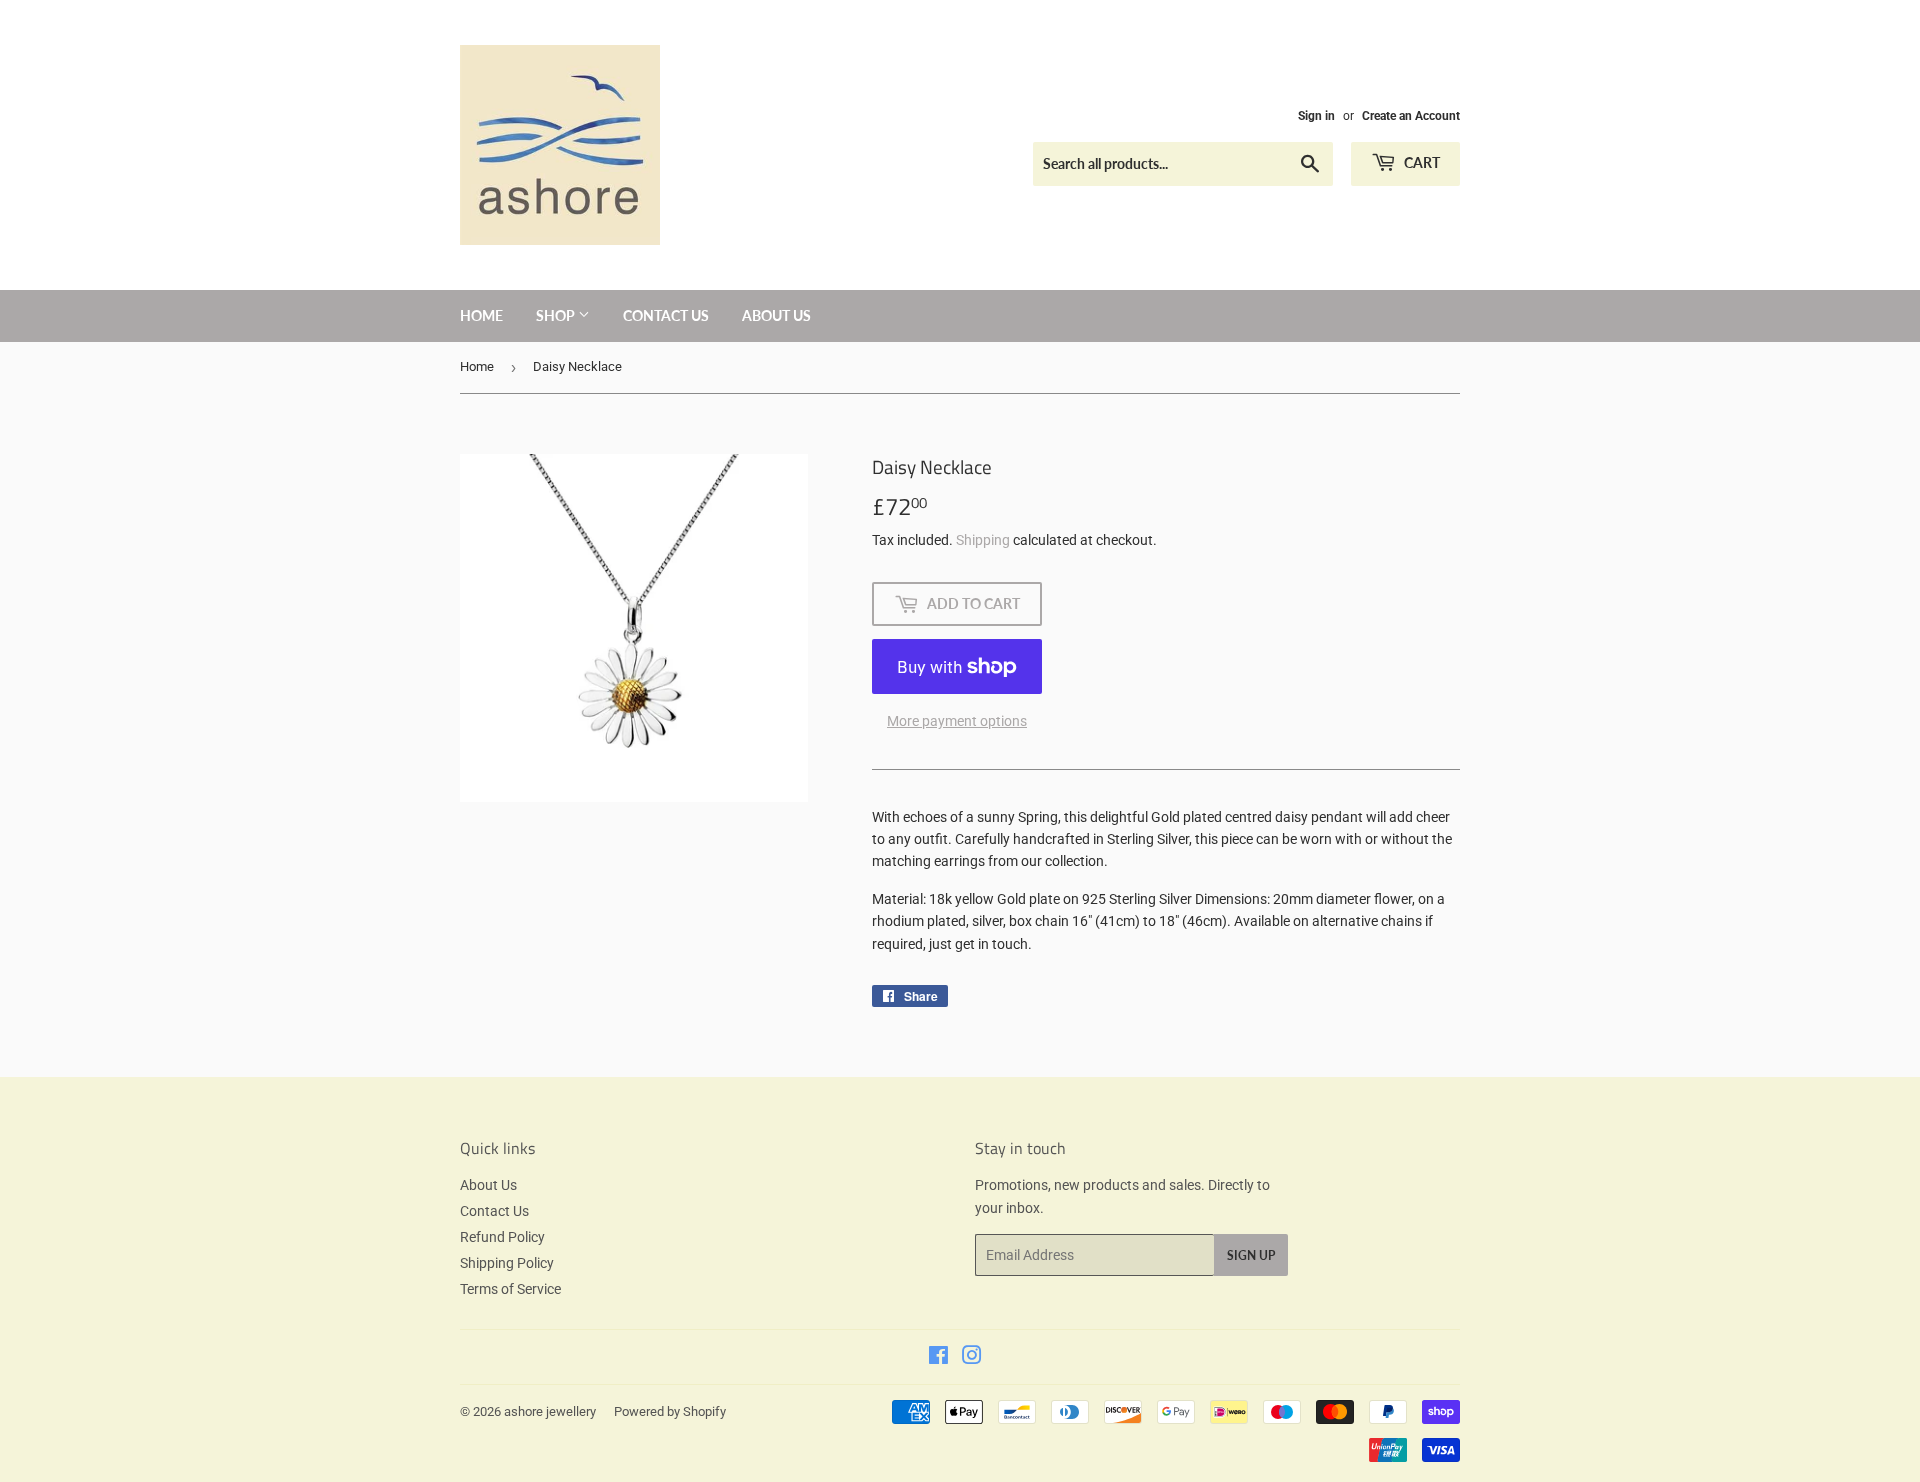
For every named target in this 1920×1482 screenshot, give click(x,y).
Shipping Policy (507, 1263)
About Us (776, 315)
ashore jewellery (550, 1411)
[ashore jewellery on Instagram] (972, 1358)
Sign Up (1251, 1255)
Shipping (983, 540)
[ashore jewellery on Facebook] (938, 1358)
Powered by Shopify (670, 1411)
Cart (1420, 162)
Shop (557, 315)
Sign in (1316, 116)
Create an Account (1411, 116)
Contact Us (666, 315)
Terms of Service (510, 1289)
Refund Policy (502, 1237)
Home (481, 315)
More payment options (957, 721)
